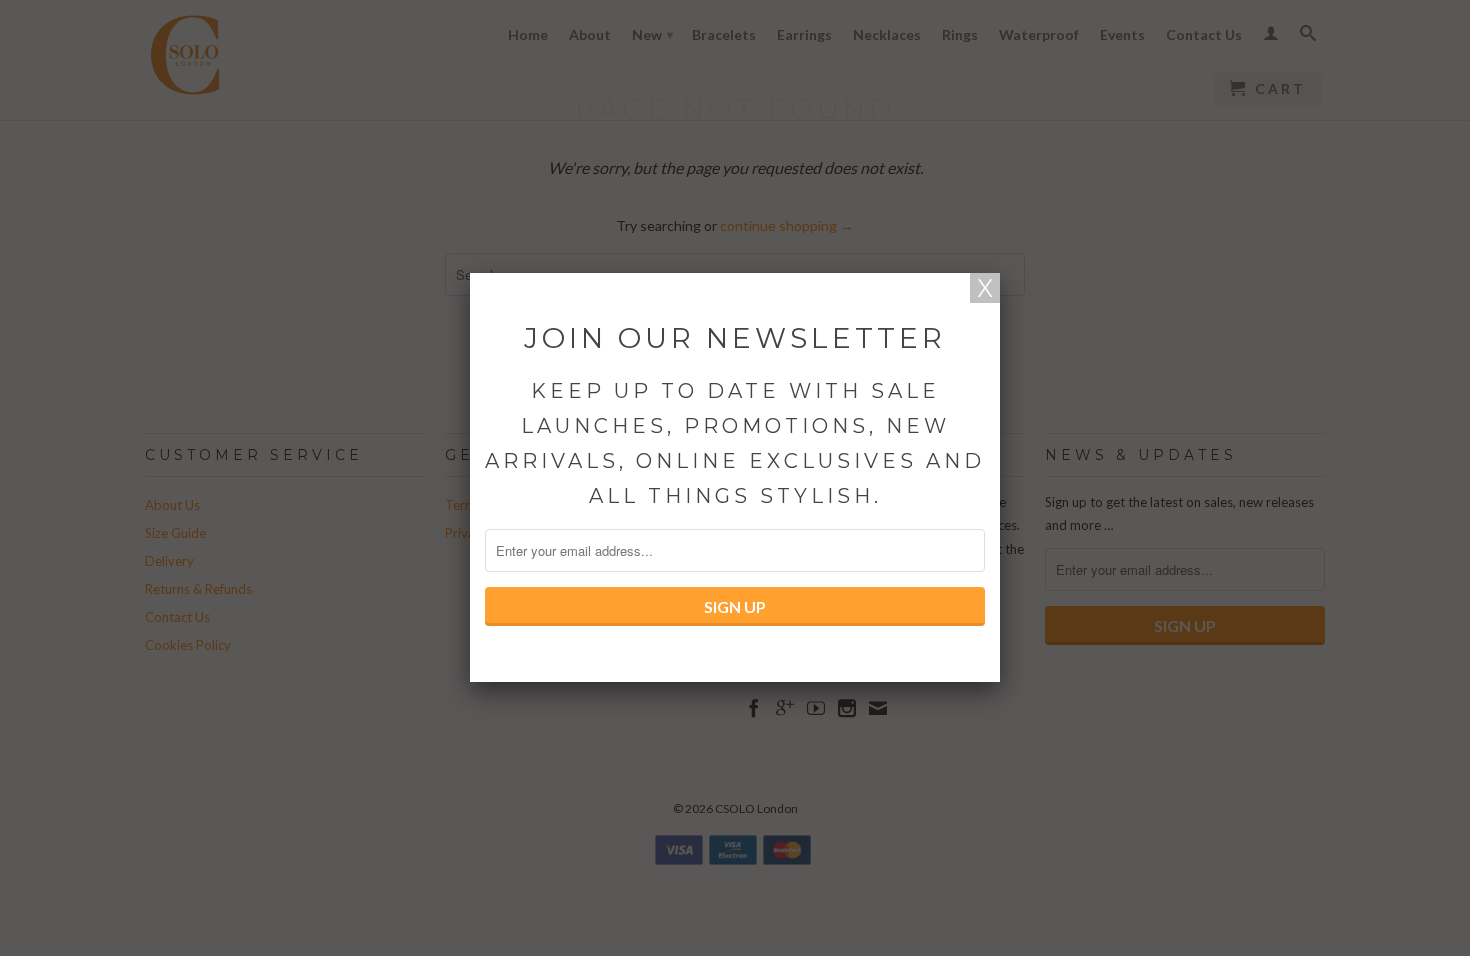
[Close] (985, 288)
